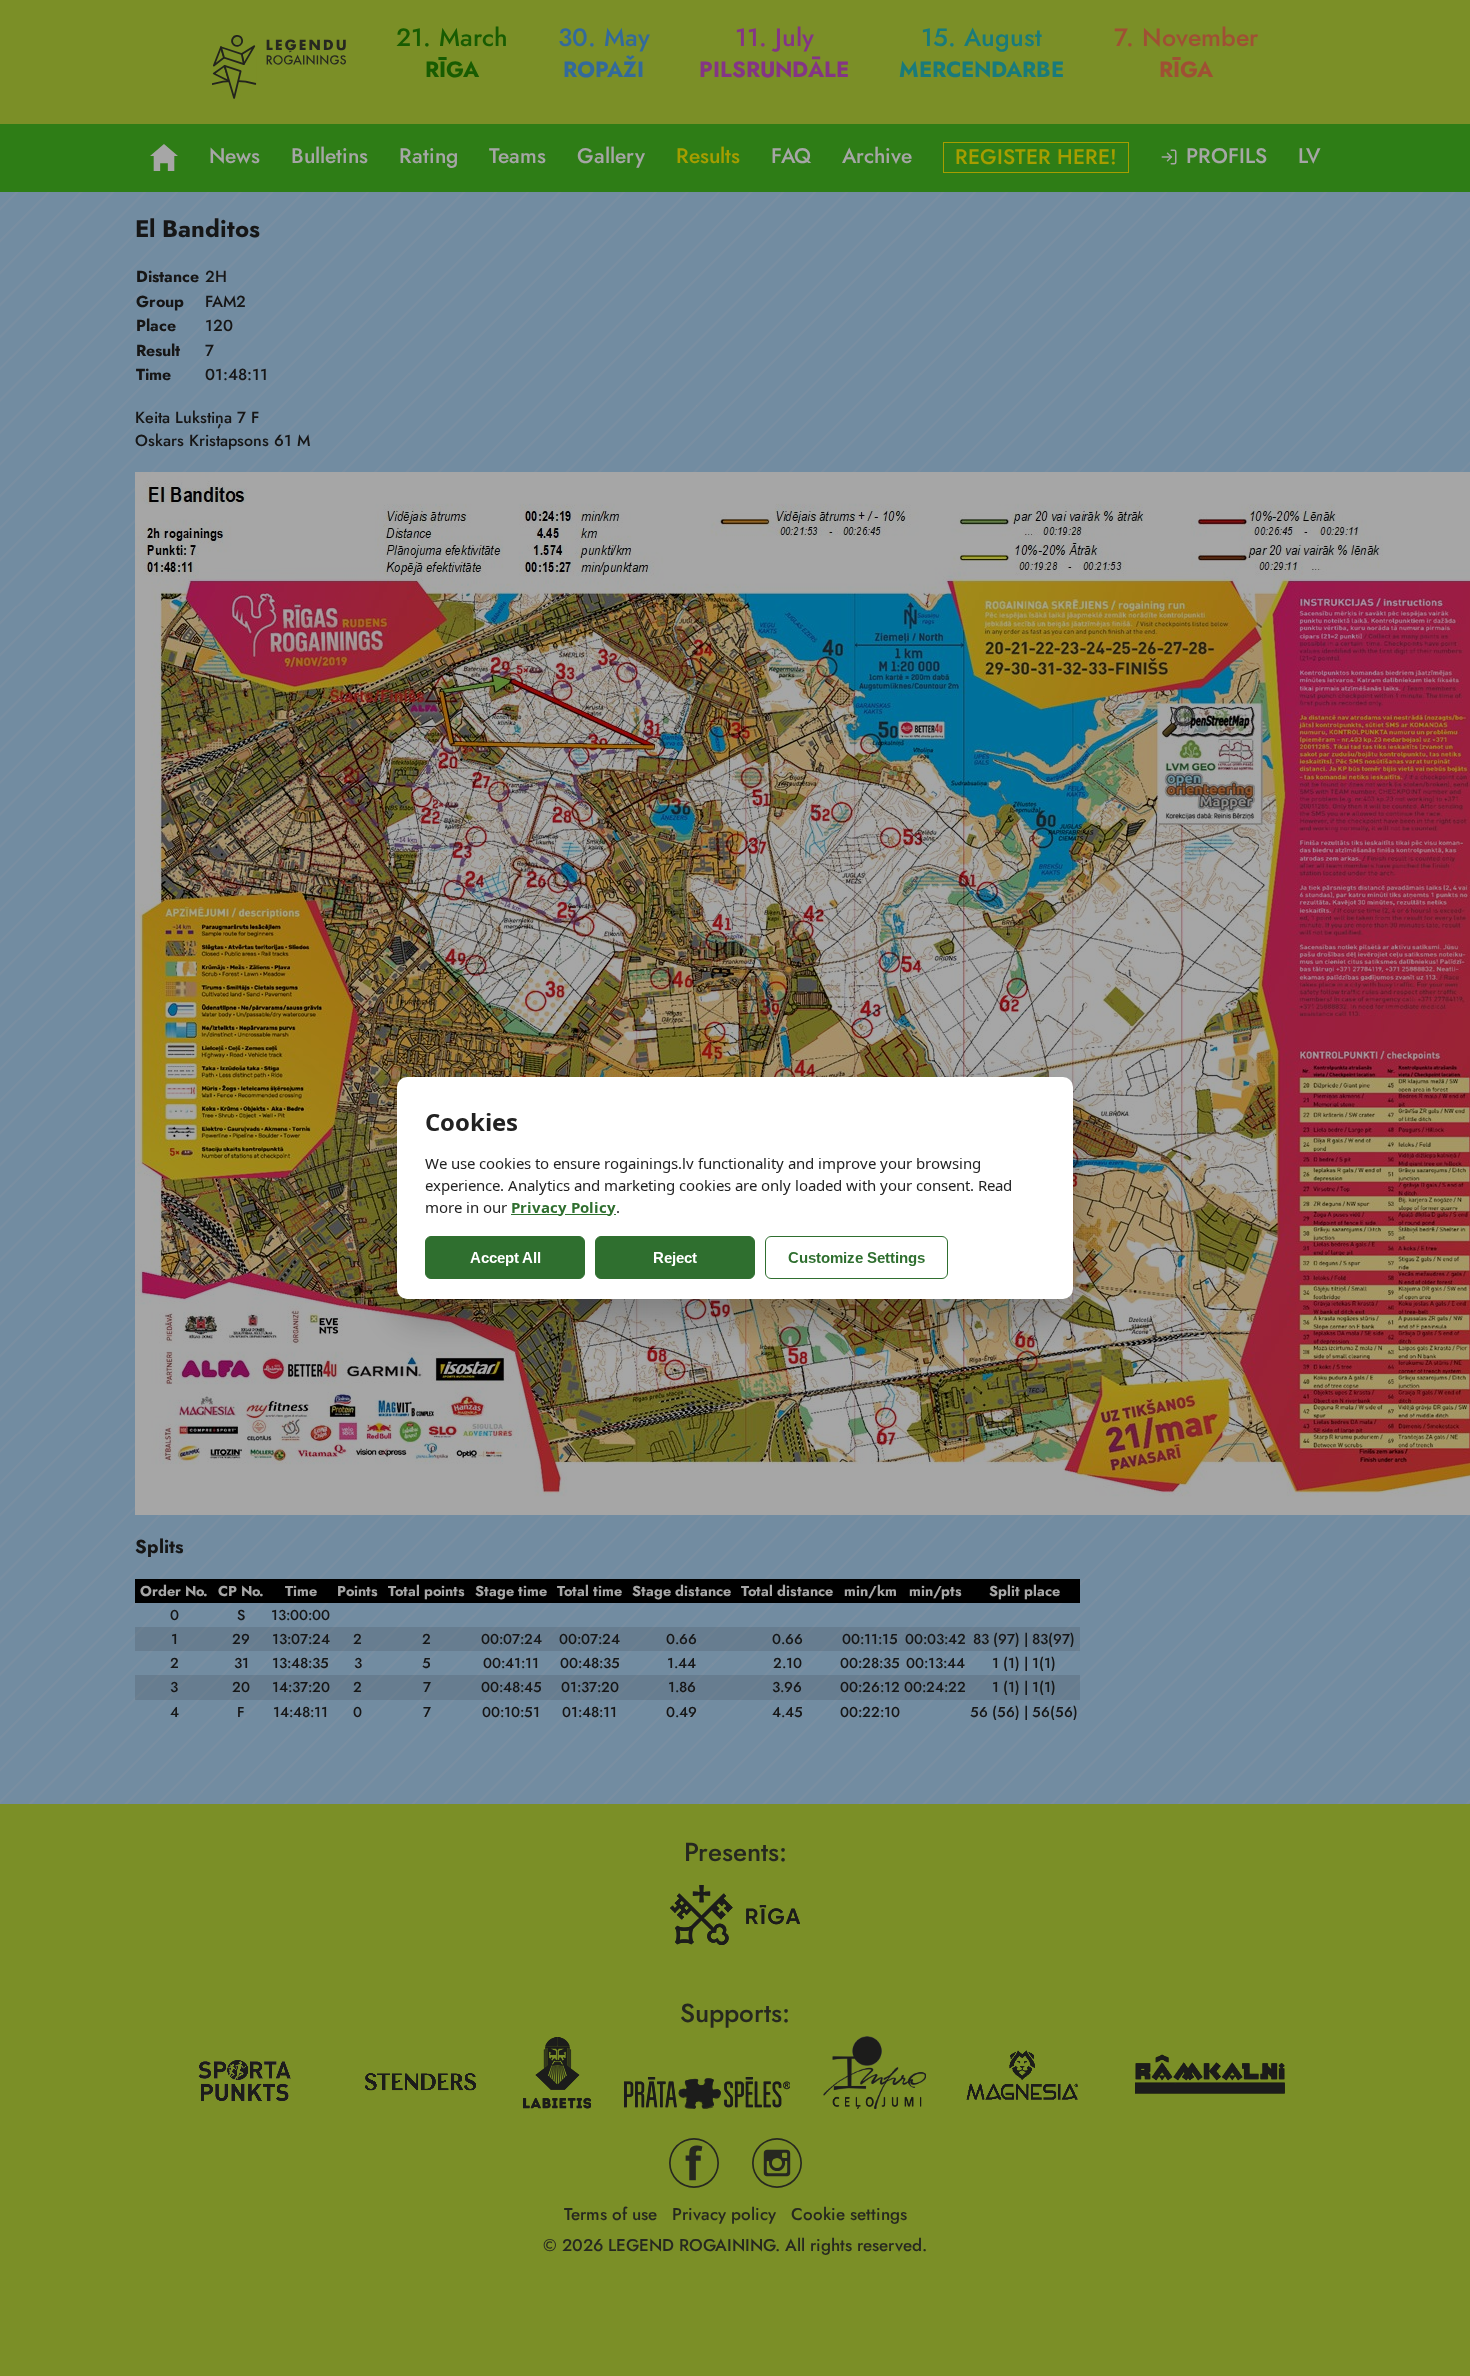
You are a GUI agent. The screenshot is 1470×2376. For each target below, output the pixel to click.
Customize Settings (856, 1257)
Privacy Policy (563, 1207)
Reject (675, 1257)
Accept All (505, 1257)
